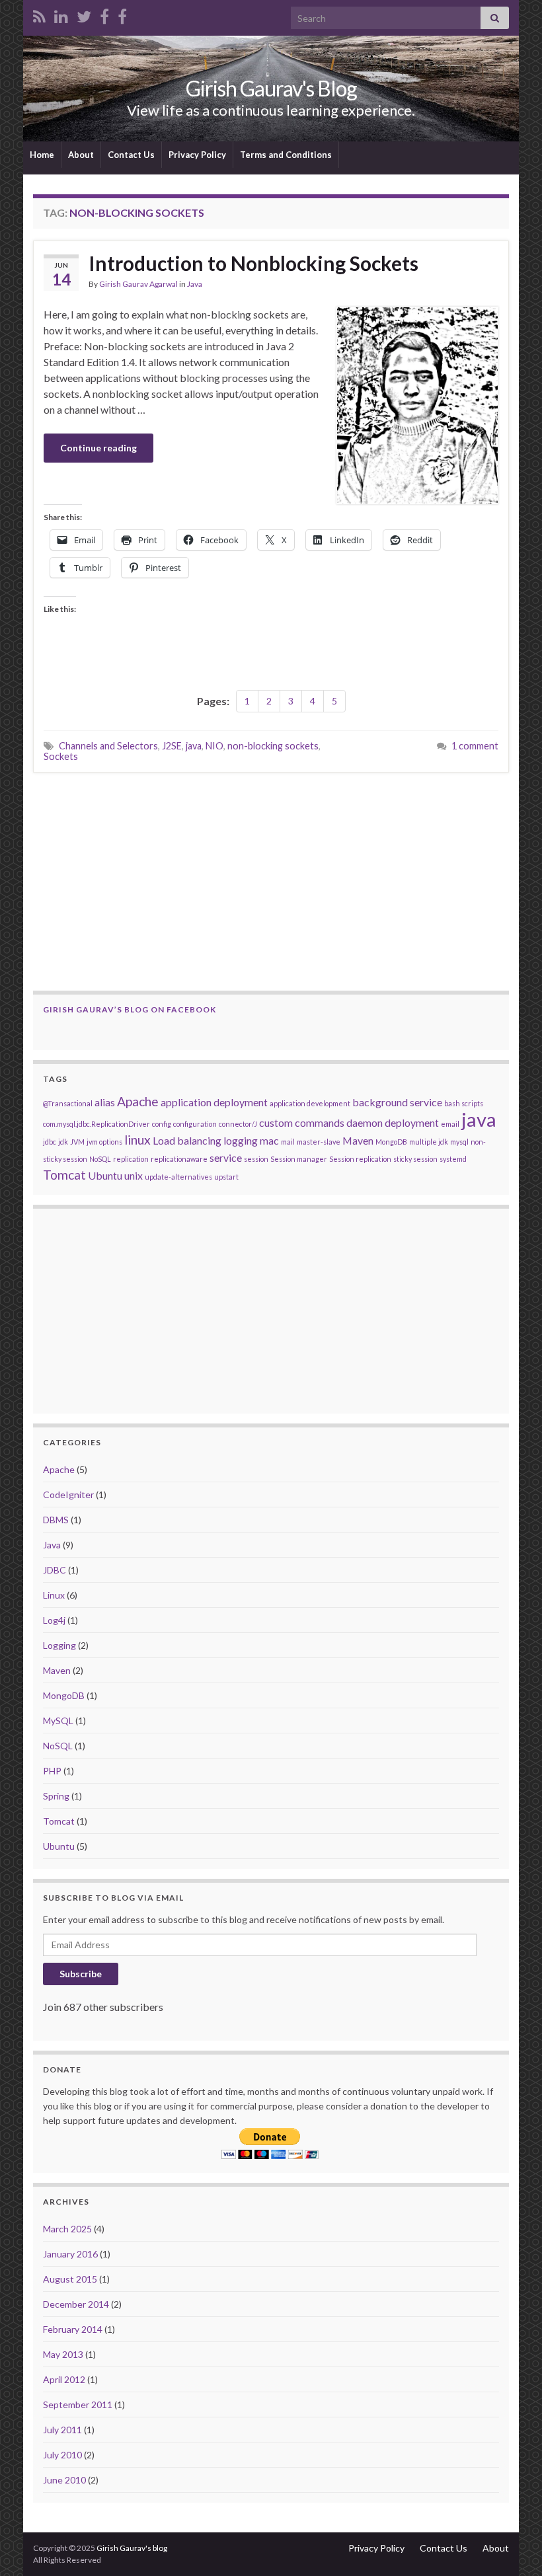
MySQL (58, 1721)
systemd (453, 1159)
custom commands (302, 1122)
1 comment (475, 746)
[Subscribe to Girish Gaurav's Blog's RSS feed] (39, 14)
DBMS (56, 1520)
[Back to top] (512, 2546)
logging (241, 1140)
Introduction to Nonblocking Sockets (253, 263)
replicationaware (179, 1159)
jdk (63, 1142)
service (226, 1157)
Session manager (299, 1159)
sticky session (415, 1159)
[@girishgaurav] (84, 14)
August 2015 (70, 2279)
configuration (195, 1124)
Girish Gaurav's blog (132, 2548)
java (194, 746)
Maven (358, 1140)
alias (105, 1102)
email (450, 1124)
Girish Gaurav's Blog (271, 88)
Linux (54, 1595)
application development (310, 1103)
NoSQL (100, 1159)
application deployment (214, 1102)
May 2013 (63, 2354)
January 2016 (70, 2254)
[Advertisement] (271, 882)
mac (269, 1140)
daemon (365, 1122)
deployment (412, 1122)
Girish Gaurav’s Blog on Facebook (130, 1009)
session (256, 1159)
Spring (56, 1796)
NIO (214, 746)
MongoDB (391, 1142)
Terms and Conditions (286, 155)
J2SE (172, 746)
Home (42, 155)
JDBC (55, 1570)
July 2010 (62, 2455)
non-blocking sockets (273, 746)
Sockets (61, 756)
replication (131, 1159)
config (162, 1124)
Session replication (360, 1159)
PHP (52, 1771)
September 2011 (78, 2405)
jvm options (104, 1142)
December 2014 (76, 2304)
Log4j (54, 1620)
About (81, 155)
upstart (226, 1177)
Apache (138, 1101)
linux (137, 1140)
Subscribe (81, 1974)
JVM (77, 1142)
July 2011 (62, 2430)
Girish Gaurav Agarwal (138, 284)
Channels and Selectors (108, 746)
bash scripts (464, 1103)
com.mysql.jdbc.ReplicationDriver (97, 1124)
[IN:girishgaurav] (61, 14)
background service (397, 1102)
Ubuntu (105, 1175)
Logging (59, 1645)
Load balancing (187, 1140)
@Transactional (68, 1103)
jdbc (50, 1142)
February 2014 (73, 2329)
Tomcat (64, 1175)
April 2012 (64, 2379)
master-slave (319, 1142)
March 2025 (67, 2229)
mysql (459, 1142)
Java (195, 284)
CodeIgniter (68, 1495)
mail (288, 1142)
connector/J (238, 1124)
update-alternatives (178, 1177)
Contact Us (131, 155)
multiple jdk (429, 1142)
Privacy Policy (197, 155)
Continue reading (98, 448)
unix (134, 1175)
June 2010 (64, 2480)
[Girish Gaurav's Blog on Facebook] (122, 14)
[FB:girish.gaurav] (104, 14)
